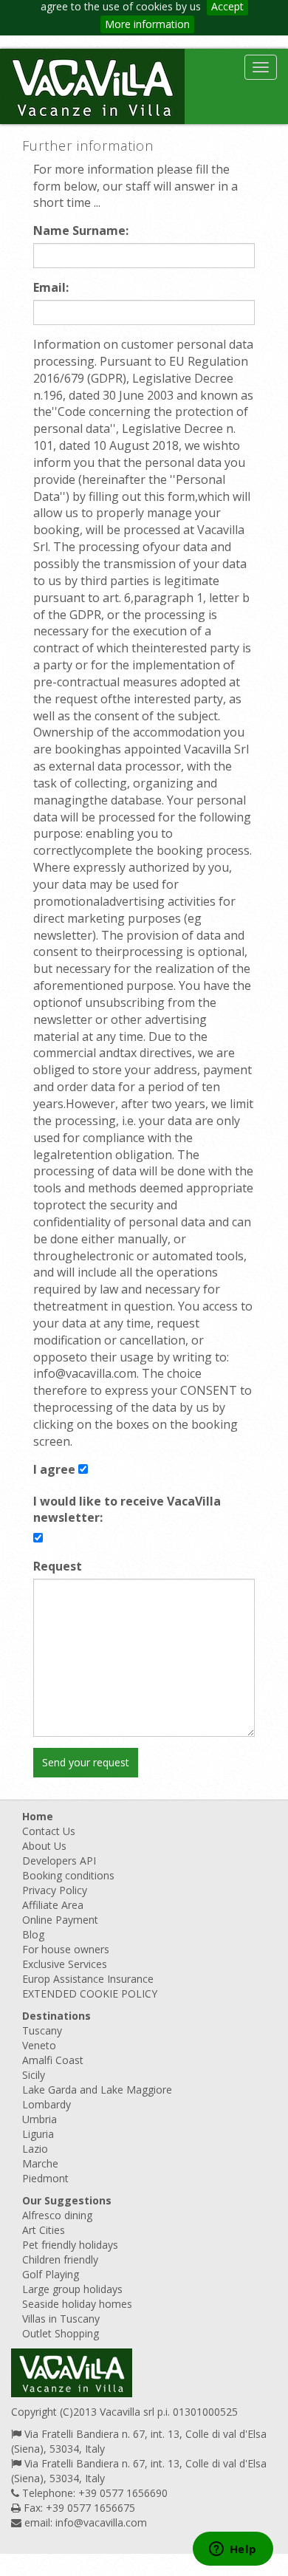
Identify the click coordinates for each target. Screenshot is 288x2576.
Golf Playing (51, 2274)
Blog (33, 1934)
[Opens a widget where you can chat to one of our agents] (233, 2550)
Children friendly (60, 2259)
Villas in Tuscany (61, 2319)
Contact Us (49, 1831)
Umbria (40, 2119)
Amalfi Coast (53, 2060)
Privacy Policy (55, 1890)
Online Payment (60, 1920)
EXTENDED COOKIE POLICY (90, 1994)
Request (58, 1566)
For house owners (66, 1949)
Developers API (59, 1861)
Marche (40, 2163)
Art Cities (44, 2230)
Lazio (35, 2149)
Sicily (34, 2075)
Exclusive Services (65, 1964)
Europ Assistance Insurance (88, 1979)
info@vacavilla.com (101, 2522)
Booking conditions (68, 1875)
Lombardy (47, 2104)
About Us (44, 1846)
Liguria (38, 2134)
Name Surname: (81, 230)
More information (147, 24)
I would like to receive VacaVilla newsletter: (127, 1510)
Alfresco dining (57, 2215)
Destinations (56, 2016)
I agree (54, 1469)
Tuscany (42, 2030)
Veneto (39, 2045)
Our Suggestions (67, 2200)
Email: (51, 287)
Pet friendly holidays (70, 2245)
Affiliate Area (53, 1905)
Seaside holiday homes (77, 2304)
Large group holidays (72, 2289)
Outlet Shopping (61, 2333)
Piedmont (45, 2178)
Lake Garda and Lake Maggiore (97, 2090)
